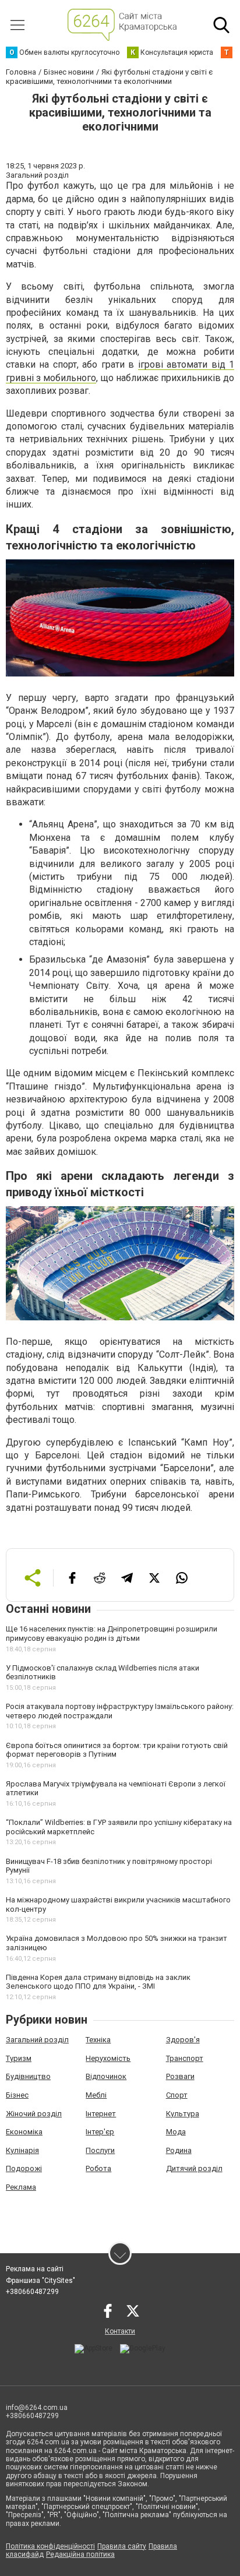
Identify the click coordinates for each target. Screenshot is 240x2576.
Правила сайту (122, 2546)
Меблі (96, 2095)
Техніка (98, 2040)
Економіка (24, 2132)
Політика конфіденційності (50, 2546)
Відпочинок (106, 2076)
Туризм (19, 2058)
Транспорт (185, 2058)
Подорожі (24, 2168)
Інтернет (101, 2114)
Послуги (100, 2150)
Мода (176, 2132)
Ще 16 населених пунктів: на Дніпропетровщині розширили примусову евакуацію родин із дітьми (112, 1634)
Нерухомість (108, 2058)
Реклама (21, 2187)
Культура (183, 2114)
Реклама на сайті (35, 2269)
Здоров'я (183, 2040)
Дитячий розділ (194, 2168)
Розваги (180, 2076)
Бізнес (17, 2095)
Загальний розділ (37, 2040)
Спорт (177, 2095)
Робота (98, 2168)
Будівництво (28, 2076)
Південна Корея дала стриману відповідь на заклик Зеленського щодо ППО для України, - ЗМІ (98, 1982)
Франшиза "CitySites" (40, 2281)
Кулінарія (22, 2150)
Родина (179, 2150)
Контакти (120, 2331)
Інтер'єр (100, 2132)
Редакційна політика (80, 2554)
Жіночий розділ (34, 2114)
